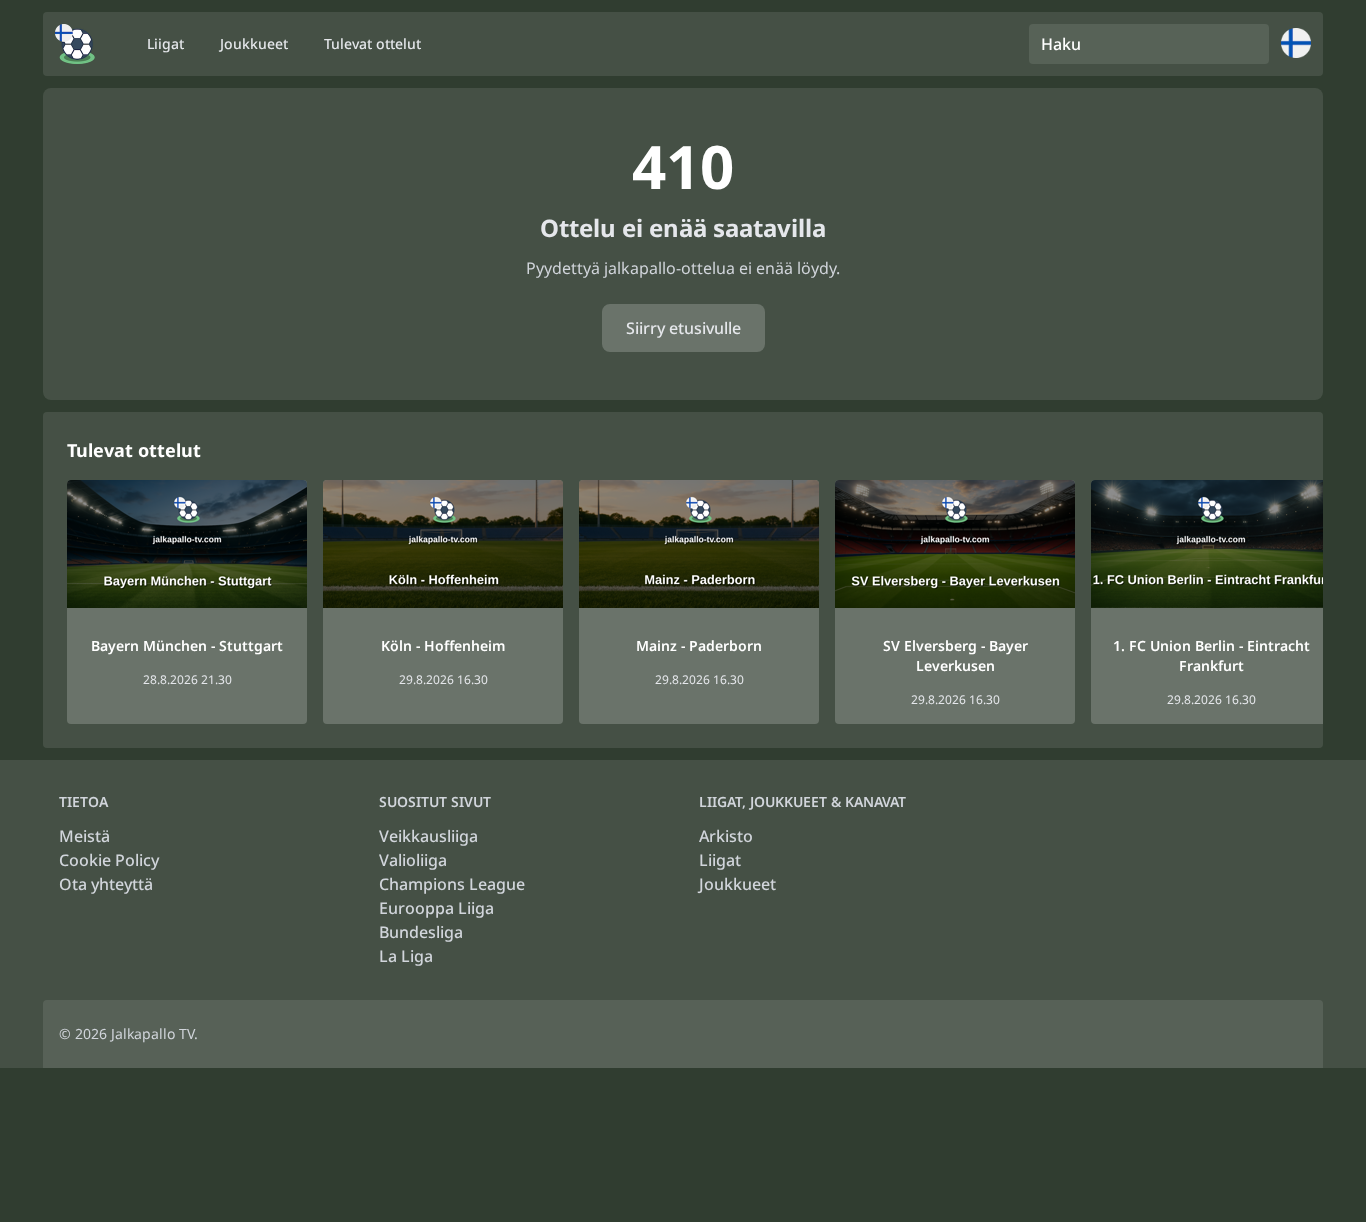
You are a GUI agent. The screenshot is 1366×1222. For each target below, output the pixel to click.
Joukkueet (737, 884)
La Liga (406, 956)
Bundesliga (421, 932)
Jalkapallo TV (152, 1033)
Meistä (84, 836)
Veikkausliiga (428, 836)
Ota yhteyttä (106, 884)
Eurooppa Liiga (436, 908)
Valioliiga (413, 860)
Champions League (452, 884)
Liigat (720, 860)
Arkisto (726, 836)
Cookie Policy (109, 860)
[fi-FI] (75, 44)
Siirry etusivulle (683, 328)
